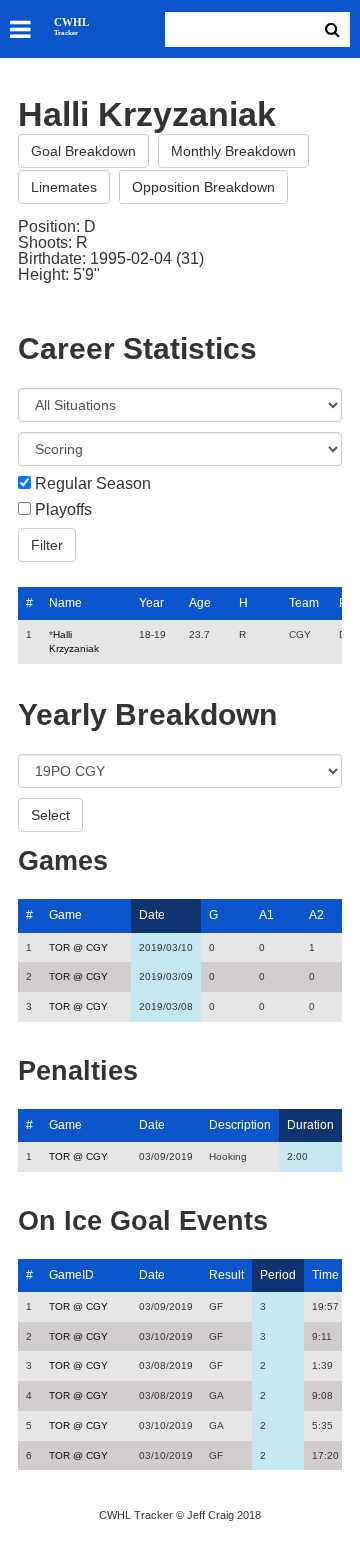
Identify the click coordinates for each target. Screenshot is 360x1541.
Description (240, 1125)
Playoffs (63, 510)
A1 (266, 915)
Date (152, 915)
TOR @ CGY (78, 947)
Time (325, 1275)
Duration (310, 1125)
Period (278, 1275)
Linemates (64, 187)
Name (65, 603)
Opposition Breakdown (203, 187)
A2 (316, 915)
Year (151, 603)
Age (200, 603)
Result (226, 1275)
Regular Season (93, 484)
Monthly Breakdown (233, 151)
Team (304, 603)
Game (65, 915)
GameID (71, 1275)
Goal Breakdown (83, 151)
